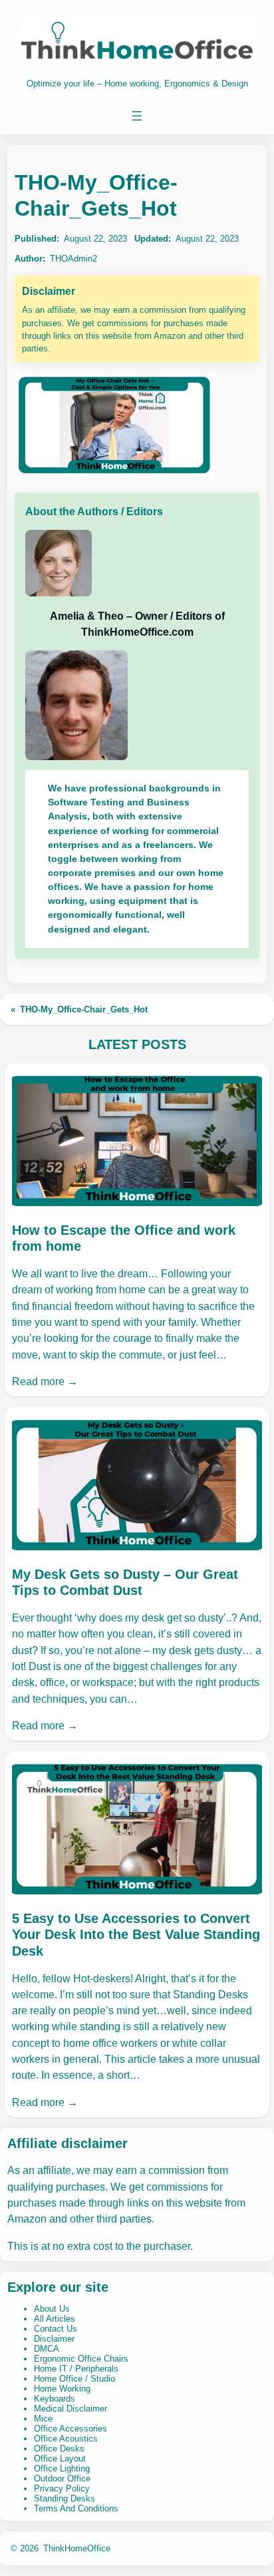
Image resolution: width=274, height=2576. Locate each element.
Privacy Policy (62, 2488)
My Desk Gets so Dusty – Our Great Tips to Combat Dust (125, 1582)
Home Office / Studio (74, 2379)
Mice (43, 2419)
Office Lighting (62, 2469)
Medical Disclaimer (70, 2409)
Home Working (62, 2389)
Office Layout (60, 2459)
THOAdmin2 (73, 259)
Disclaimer (54, 2339)
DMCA (47, 2349)
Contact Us (56, 2329)
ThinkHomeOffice (77, 2548)
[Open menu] (137, 116)
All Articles (55, 2319)
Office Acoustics (66, 2439)
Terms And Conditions (76, 2508)
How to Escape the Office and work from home (124, 1238)
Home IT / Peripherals (76, 2369)
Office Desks (59, 2449)
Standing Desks (65, 2498)
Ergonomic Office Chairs (81, 2359)
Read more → (45, 1381)
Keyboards (55, 2399)
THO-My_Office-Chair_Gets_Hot (84, 1009)
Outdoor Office (62, 2478)
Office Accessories (70, 2429)
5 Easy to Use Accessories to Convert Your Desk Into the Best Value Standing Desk (136, 1935)
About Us (52, 2309)
